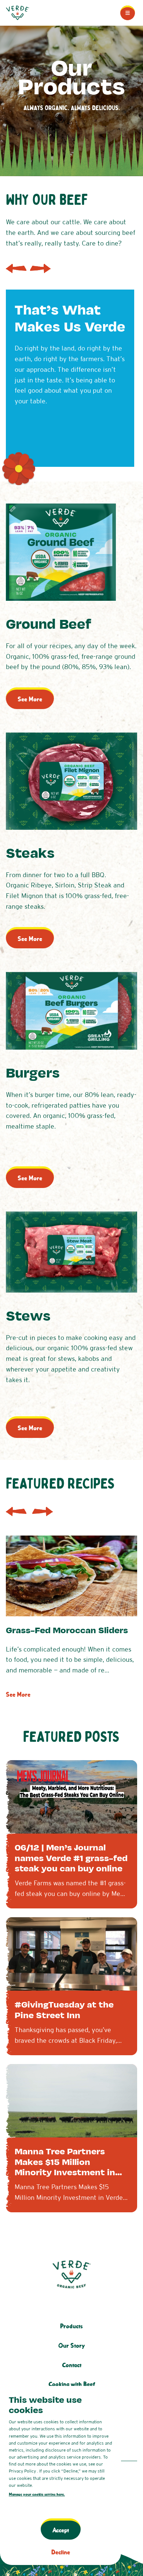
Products (71, 2326)
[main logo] (18, 13)
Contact (72, 2365)
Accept (61, 2530)
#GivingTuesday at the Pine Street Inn (64, 2010)
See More (30, 699)
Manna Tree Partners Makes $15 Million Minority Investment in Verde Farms (65, 2167)
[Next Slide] (40, 269)
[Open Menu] (128, 13)
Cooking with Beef (72, 2384)
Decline (61, 2552)
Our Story (71, 2346)
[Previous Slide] (16, 269)
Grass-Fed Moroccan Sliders (67, 1630)
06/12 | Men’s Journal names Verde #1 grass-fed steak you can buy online (71, 1858)
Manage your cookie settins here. (37, 2494)
